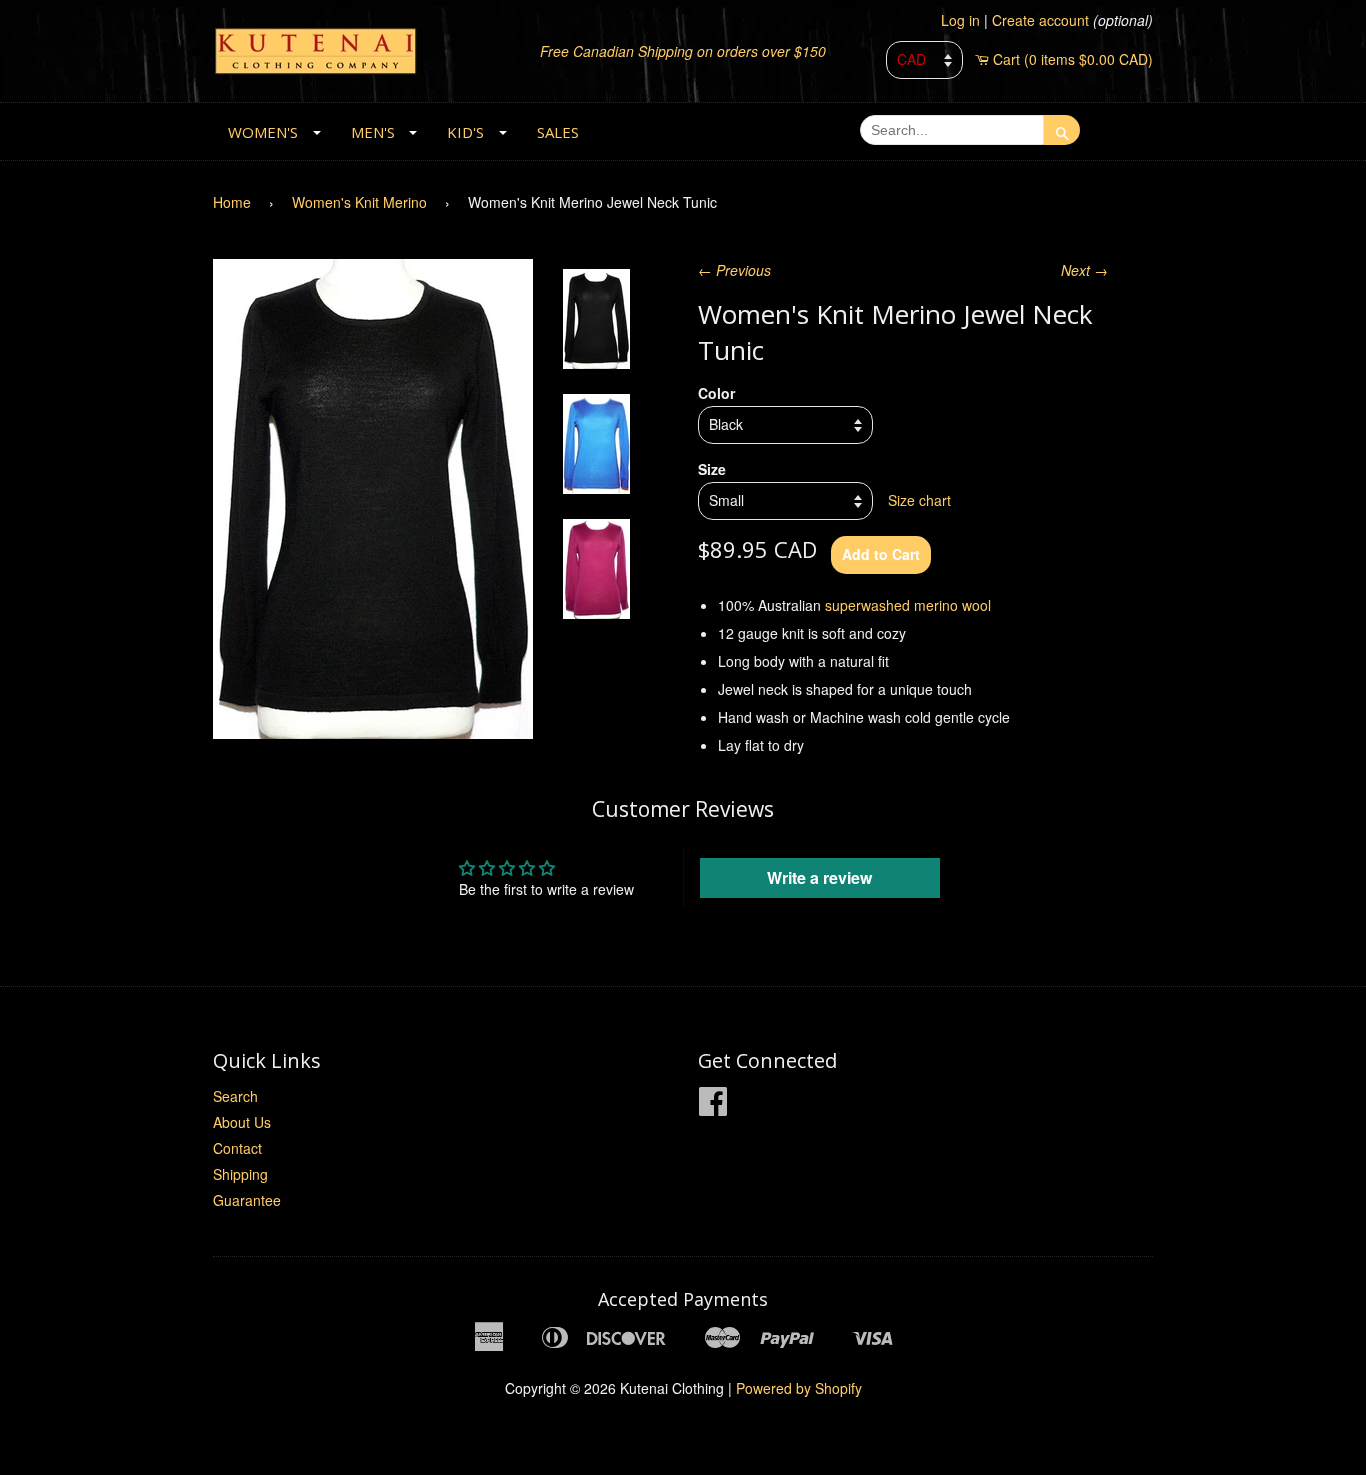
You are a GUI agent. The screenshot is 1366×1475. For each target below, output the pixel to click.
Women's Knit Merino (359, 202)
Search (235, 1096)
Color (716, 393)
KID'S (465, 132)
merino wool (952, 605)
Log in (960, 20)
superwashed (867, 605)
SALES (558, 132)
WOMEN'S (263, 132)
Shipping (240, 1174)
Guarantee (247, 1200)
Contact (237, 1148)
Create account (1040, 20)
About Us (242, 1122)
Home (232, 202)
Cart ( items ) (1073, 59)
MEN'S (373, 132)
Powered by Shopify (799, 1388)
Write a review (819, 877)
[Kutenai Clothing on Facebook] (713, 1107)
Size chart (919, 500)
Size (712, 469)
